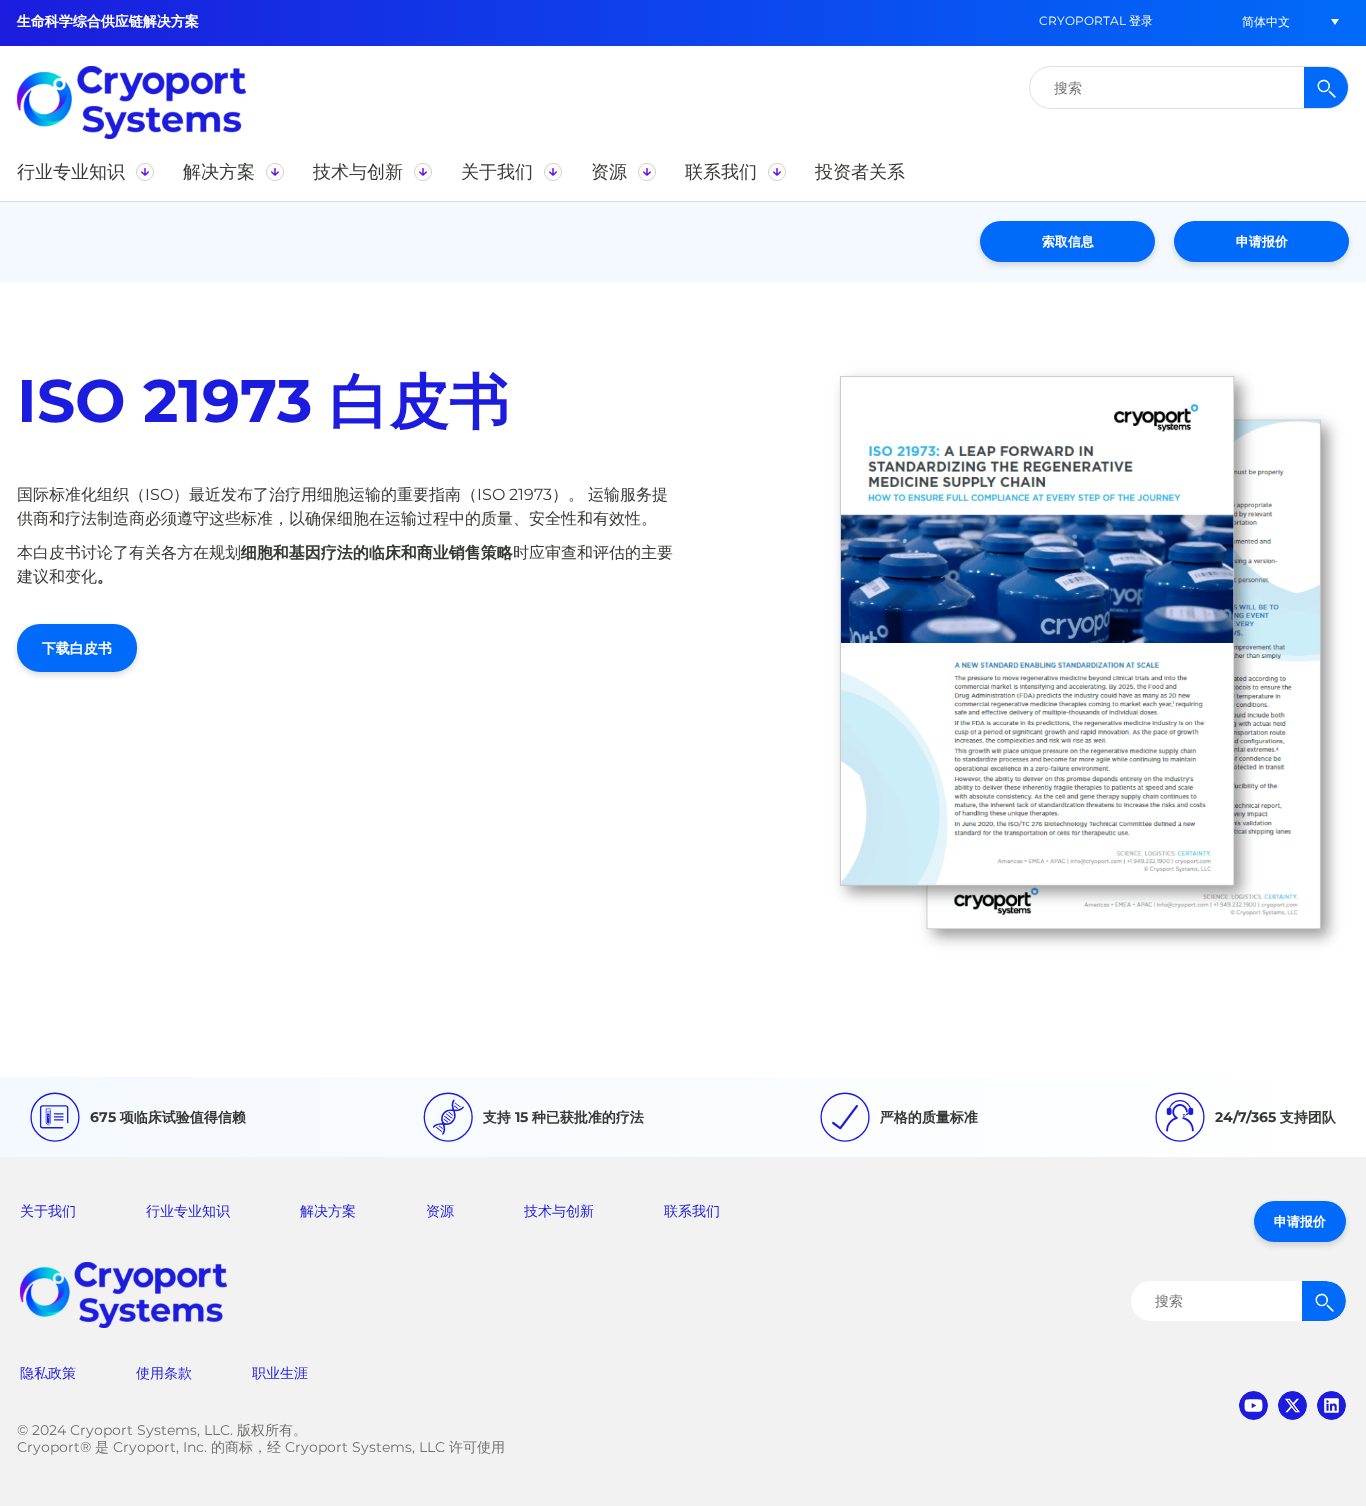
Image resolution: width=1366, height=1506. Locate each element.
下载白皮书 (77, 648)
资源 (440, 1211)
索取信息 (1068, 241)
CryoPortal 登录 (1096, 20)
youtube (1253, 1405)
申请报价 (1262, 241)
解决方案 (328, 1211)
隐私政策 (48, 1373)
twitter (1292, 1405)
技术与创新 (559, 1211)
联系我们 (692, 1211)
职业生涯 (280, 1373)
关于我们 (48, 1211)
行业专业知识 (188, 1211)
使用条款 (164, 1373)
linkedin (1331, 1405)
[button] (1266, 21)
